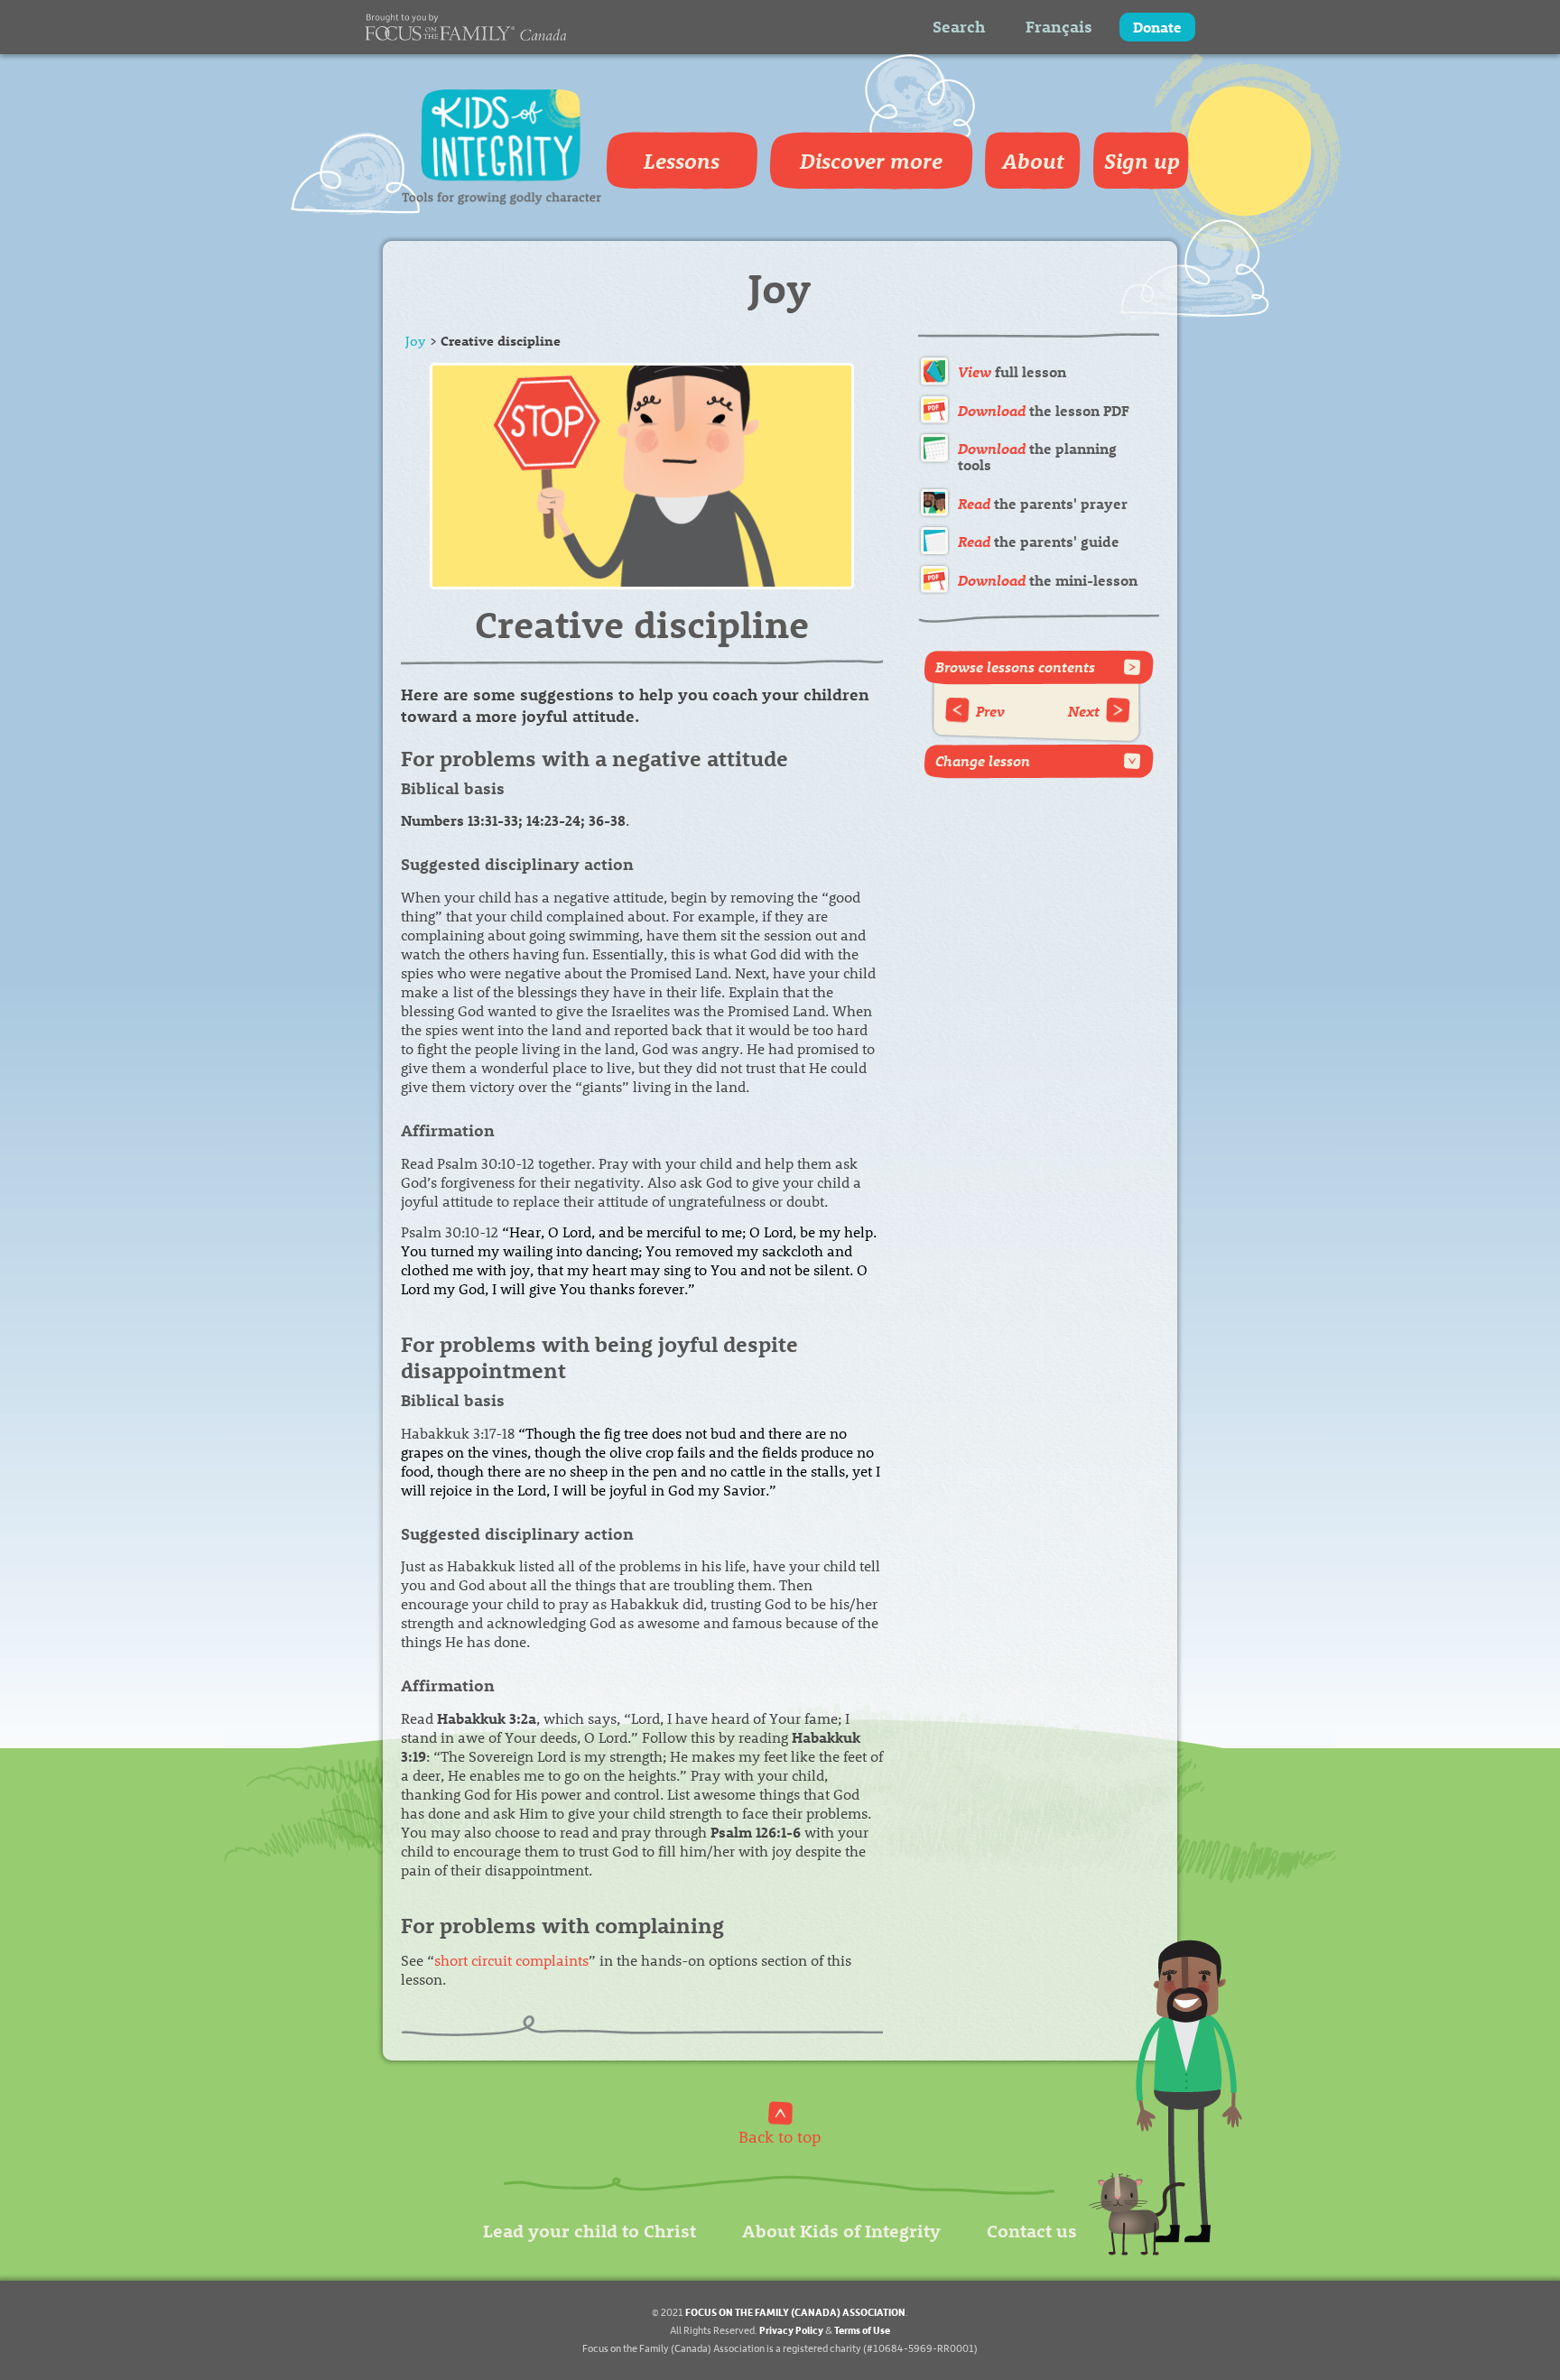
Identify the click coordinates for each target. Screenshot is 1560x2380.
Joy (416, 340)
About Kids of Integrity (841, 2230)
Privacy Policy (791, 2330)
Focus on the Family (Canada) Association (795, 2312)
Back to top (780, 2136)
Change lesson (983, 760)
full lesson (1012, 371)
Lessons (682, 161)
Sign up (1142, 161)
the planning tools (1037, 456)
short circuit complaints (511, 1960)
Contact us (1032, 2230)
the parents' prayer (1043, 503)
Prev (990, 711)
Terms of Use (862, 2330)
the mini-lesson (1048, 580)
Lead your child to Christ (590, 2230)
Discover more (871, 161)
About (1033, 161)
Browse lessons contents (1015, 667)
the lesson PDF (1044, 410)
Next (1084, 711)
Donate (1157, 27)
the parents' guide (1039, 541)
